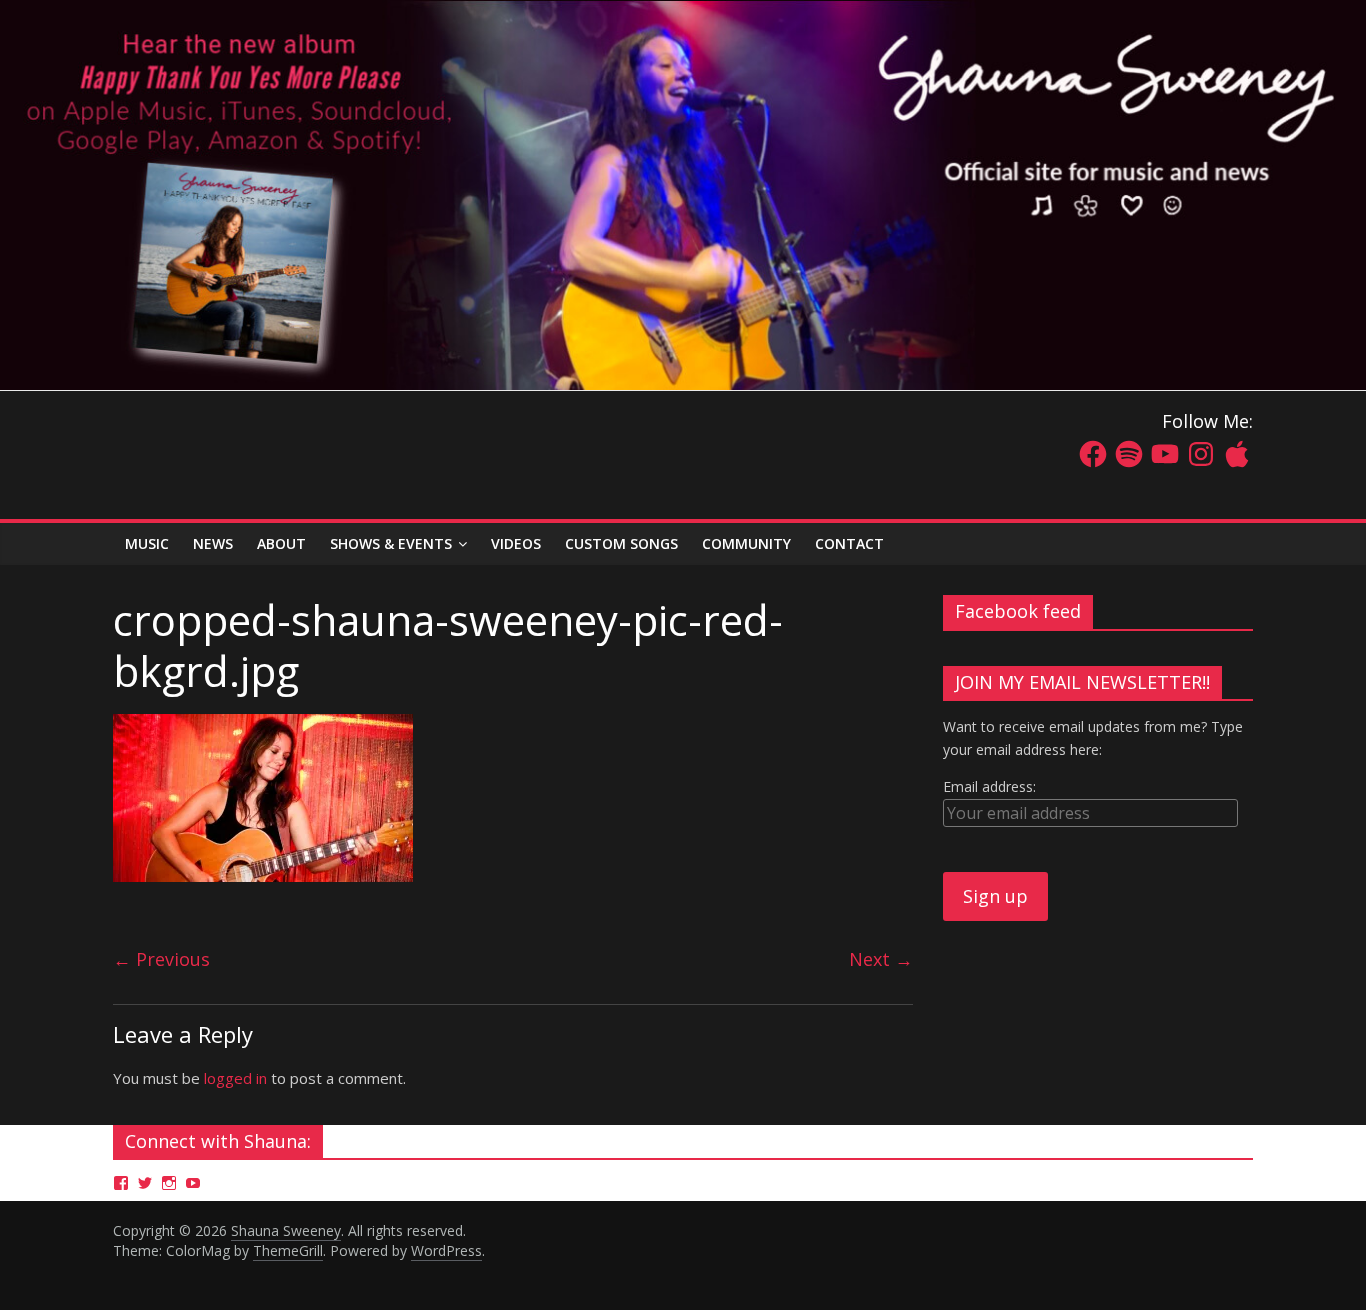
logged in (235, 1078)
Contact (849, 543)
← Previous (161, 959)
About (281, 543)
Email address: (989, 786)
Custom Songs (621, 543)
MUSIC (147, 543)
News (213, 543)
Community (746, 543)
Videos (516, 543)
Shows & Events (391, 543)
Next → (881, 959)
